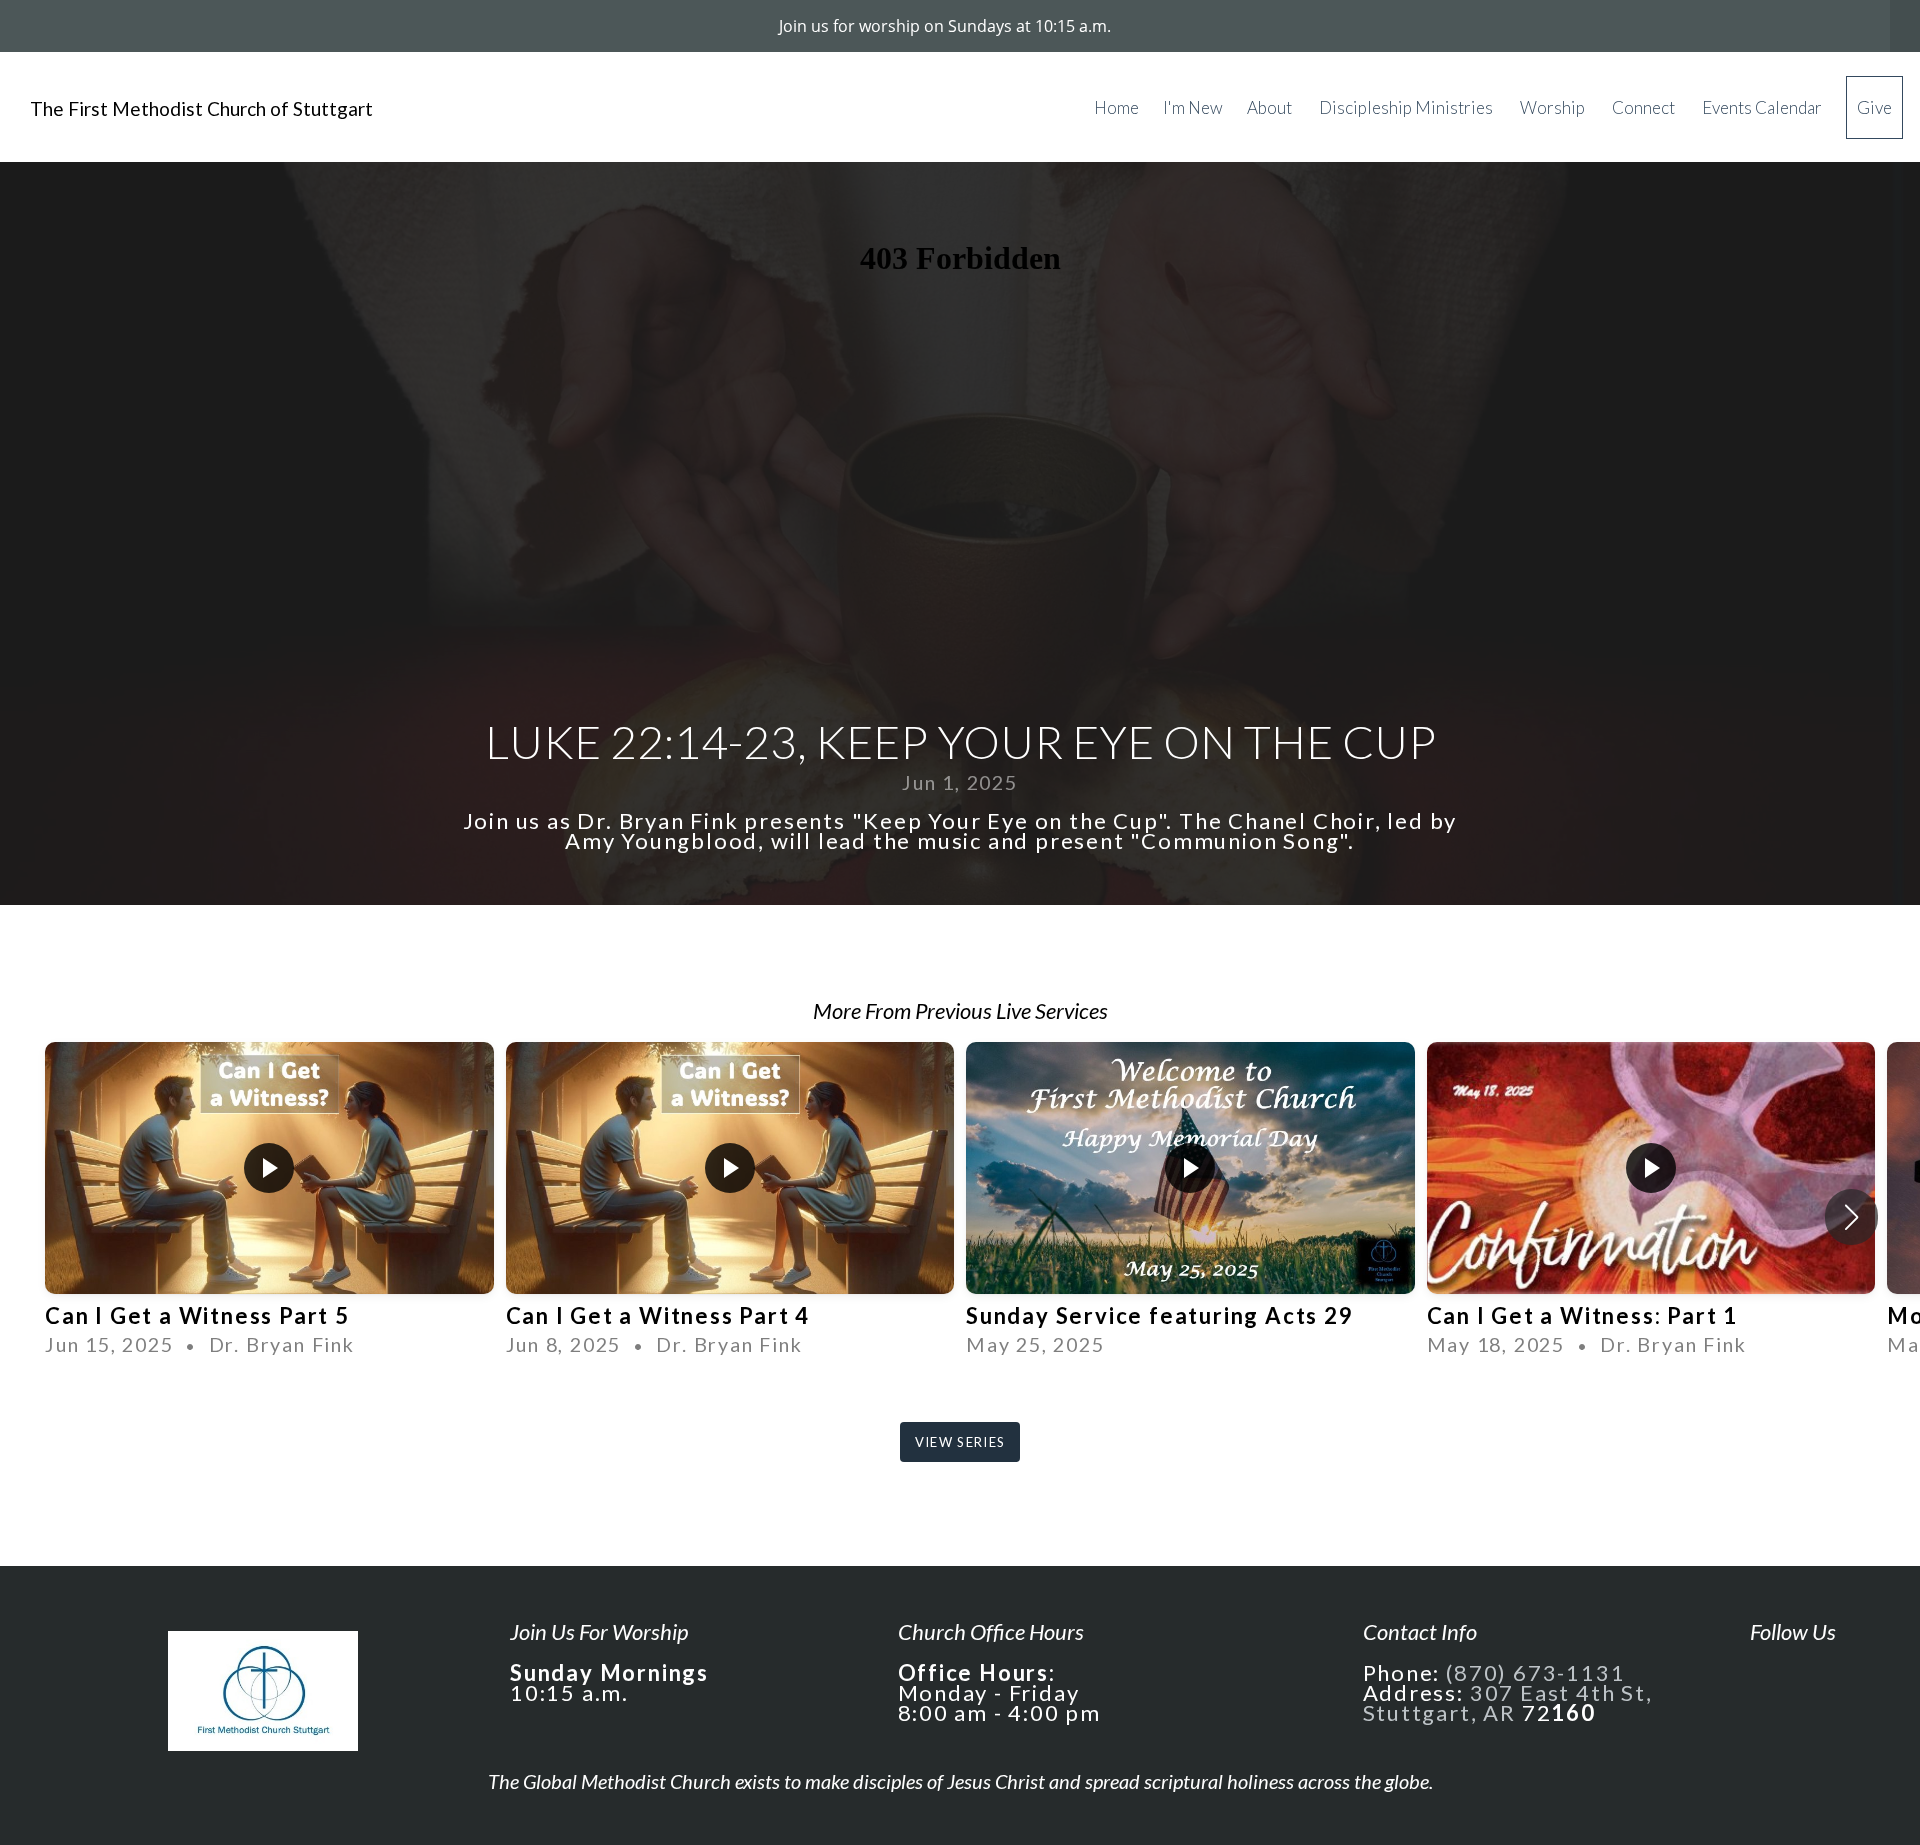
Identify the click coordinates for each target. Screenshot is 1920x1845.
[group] (269, 1200)
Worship (1554, 107)
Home (1116, 107)
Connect (1645, 107)
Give (1874, 107)
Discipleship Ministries (1407, 107)
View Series (960, 1442)
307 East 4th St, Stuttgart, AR (1508, 1702)
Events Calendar (1762, 107)
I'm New (1193, 107)
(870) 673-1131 (1535, 1672)
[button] (1851, 1217)
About (1271, 107)
